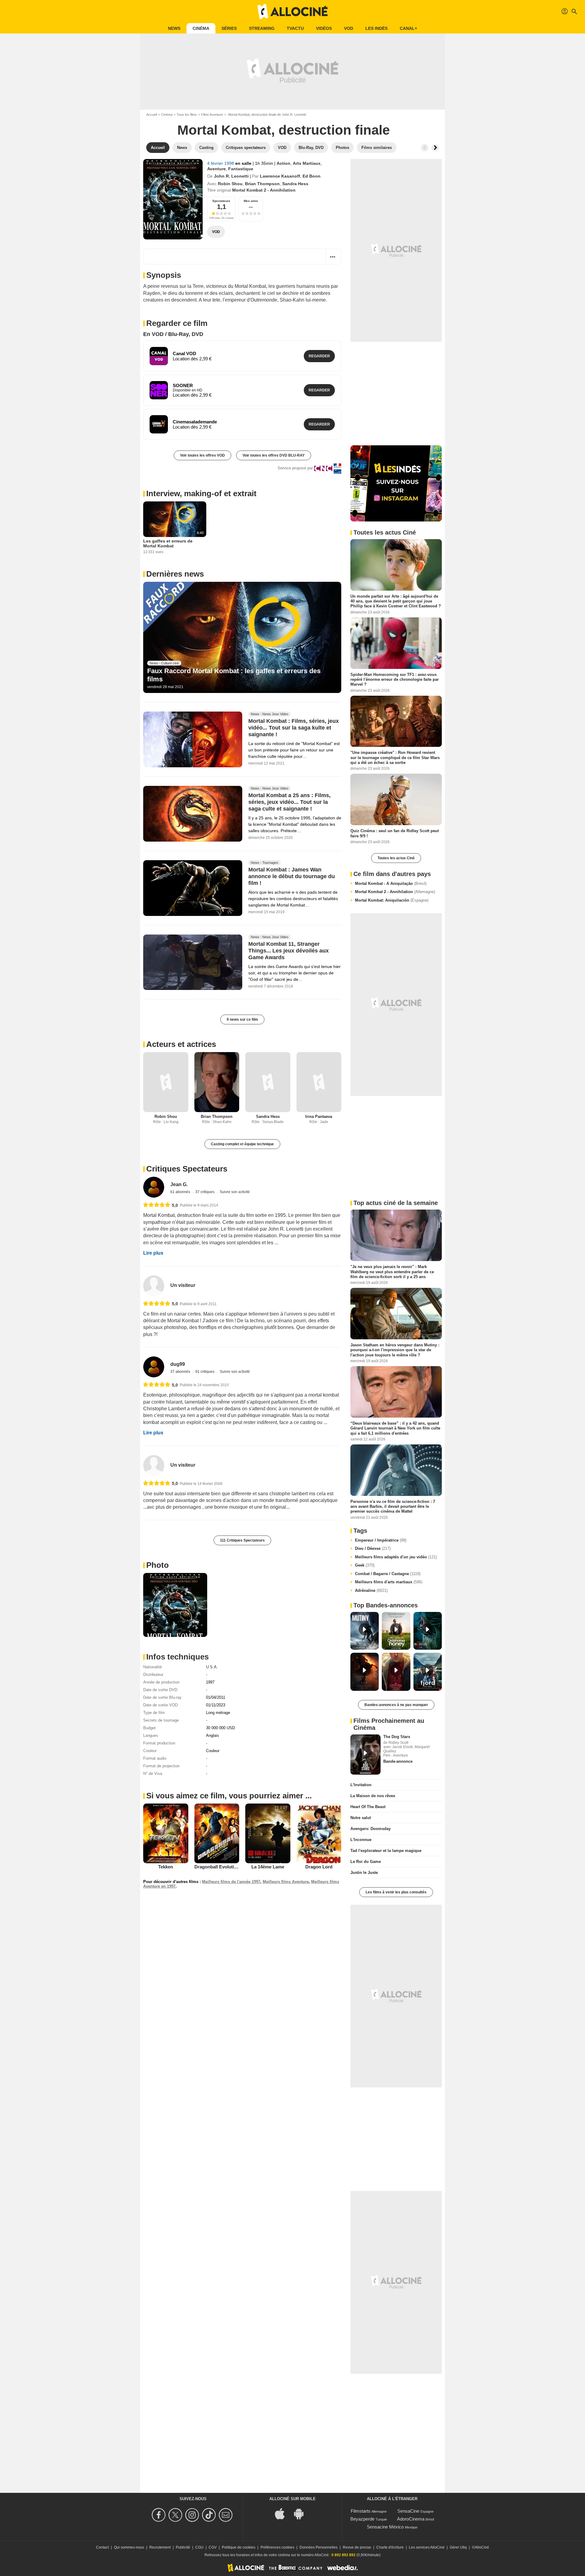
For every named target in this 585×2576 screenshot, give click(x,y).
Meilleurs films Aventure (286, 1882)
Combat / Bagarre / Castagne (388, 1574)
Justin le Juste (364, 1873)
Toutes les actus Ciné (396, 858)
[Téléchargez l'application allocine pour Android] (302, 2513)
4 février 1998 (221, 163)
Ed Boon (312, 176)
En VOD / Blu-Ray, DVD (173, 334)
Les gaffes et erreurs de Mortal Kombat (168, 543)
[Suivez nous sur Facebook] (160, 2515)
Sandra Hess (295, 184)
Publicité (183, 2547)
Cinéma (201, 28)
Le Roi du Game (366, 1862)
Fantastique (241, 169)
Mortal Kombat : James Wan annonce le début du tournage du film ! (292, 876)
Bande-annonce (398, 1761)
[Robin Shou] (166, 1082)
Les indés (376, 28)
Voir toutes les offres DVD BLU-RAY (274, 455)
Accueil (152, 115)
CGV (213, 2547)
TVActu (295, 28)
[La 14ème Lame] (268, 1834)
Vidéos (324, 28)
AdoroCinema (411, 2519)
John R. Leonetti (231, 176)
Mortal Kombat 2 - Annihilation (395, 892)
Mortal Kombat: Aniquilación (392, 900)
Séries (229, 28)
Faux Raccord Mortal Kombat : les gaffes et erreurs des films (234, 675)
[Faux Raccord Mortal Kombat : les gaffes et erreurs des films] (242, 638)
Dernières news (175, 574)
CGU (199, 2547)
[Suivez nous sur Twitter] (176, 2515)
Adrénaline (371, 1590)
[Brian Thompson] (217, 1082)
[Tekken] (166, 1833)
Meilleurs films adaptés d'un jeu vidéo (396, 1557)
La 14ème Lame (268, 1867)
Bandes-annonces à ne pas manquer (396, 1705)
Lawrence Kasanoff (280, 176)
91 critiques (205, 1372)
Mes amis (251, 201)
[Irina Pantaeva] (319, 1082)
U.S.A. (212, 1667)
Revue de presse (357, 2547)
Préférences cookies (277, 2547)
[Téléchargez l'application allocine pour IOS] (283, 2513)
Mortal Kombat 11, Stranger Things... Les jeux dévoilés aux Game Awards (289, 951)
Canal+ (408, 28)
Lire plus (153, 1253)
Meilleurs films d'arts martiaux (389, 1582)
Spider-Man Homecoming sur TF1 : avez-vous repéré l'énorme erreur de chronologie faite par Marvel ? (395, 679)
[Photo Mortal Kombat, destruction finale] (175, 1605)
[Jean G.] (154, 1187)
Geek (365, 1565)
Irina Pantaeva (319, 1117)
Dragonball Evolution (217, 1867)
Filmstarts (361, 2511)
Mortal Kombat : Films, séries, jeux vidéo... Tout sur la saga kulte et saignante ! (294, 728)
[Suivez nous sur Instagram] (193, 2515)
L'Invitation (361, 1785)
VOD (349, 28)
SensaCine (408, 2511)
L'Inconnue (361, 1840)
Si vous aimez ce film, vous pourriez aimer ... (229, 1796)
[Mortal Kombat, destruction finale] (173, 199)
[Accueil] (292, 12)
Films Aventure (212, 115)
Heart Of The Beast (368, 1807)
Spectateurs (221, 201)
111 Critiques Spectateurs (242, 1540)
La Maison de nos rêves (373, 1796)
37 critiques (205, 1192)
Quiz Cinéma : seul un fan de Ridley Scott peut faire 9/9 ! (395, 833)
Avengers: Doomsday (370, 1829)
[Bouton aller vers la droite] (435, 148)
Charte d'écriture (390, 2547)
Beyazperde (362, 2519)
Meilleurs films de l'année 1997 (231, 1882)
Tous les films (187, 115)
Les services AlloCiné (427, 2547)
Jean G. (179, 1184)
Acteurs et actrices (181, 1044)
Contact (102, 2547)
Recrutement (160, 2547)
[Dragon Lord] (319, 1834)
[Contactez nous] (227, 2515)
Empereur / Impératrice (381, 1540)
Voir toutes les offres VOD (202, 455)
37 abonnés (181, 1372)
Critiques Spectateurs (187, 1169)
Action (284, 163)
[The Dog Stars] (365, 1754)
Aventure (216, 169)
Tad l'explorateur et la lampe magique (386, 1851)
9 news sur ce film (242, 1019)
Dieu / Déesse (373, 1548)
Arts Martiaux (307, 163)
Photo (158, 1565)
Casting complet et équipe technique (242, 1144)
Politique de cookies (239, 2547)
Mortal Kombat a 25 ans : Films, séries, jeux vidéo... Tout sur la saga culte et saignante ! (289, 802)
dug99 (178, 1364)
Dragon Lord (319, 1867)
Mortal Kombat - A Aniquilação (391, 883)
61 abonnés (181, 1192)
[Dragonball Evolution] (217, 1833)
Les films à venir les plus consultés (396, 1892)
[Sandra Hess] (268, 1082)
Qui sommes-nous (129, 2547)
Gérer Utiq (458, 2547)
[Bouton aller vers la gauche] (425, 148)
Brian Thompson (262, 184)
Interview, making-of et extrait (201, 493)
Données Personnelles (319, 2547)
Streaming (262, 28)
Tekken (166, 1867)
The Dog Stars (397, 1737)
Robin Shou (230, 184)
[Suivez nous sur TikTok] (210, 2515)
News (174, 28)
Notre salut (361, 1818)
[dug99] (154, 1367)
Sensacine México (385, 2527)
